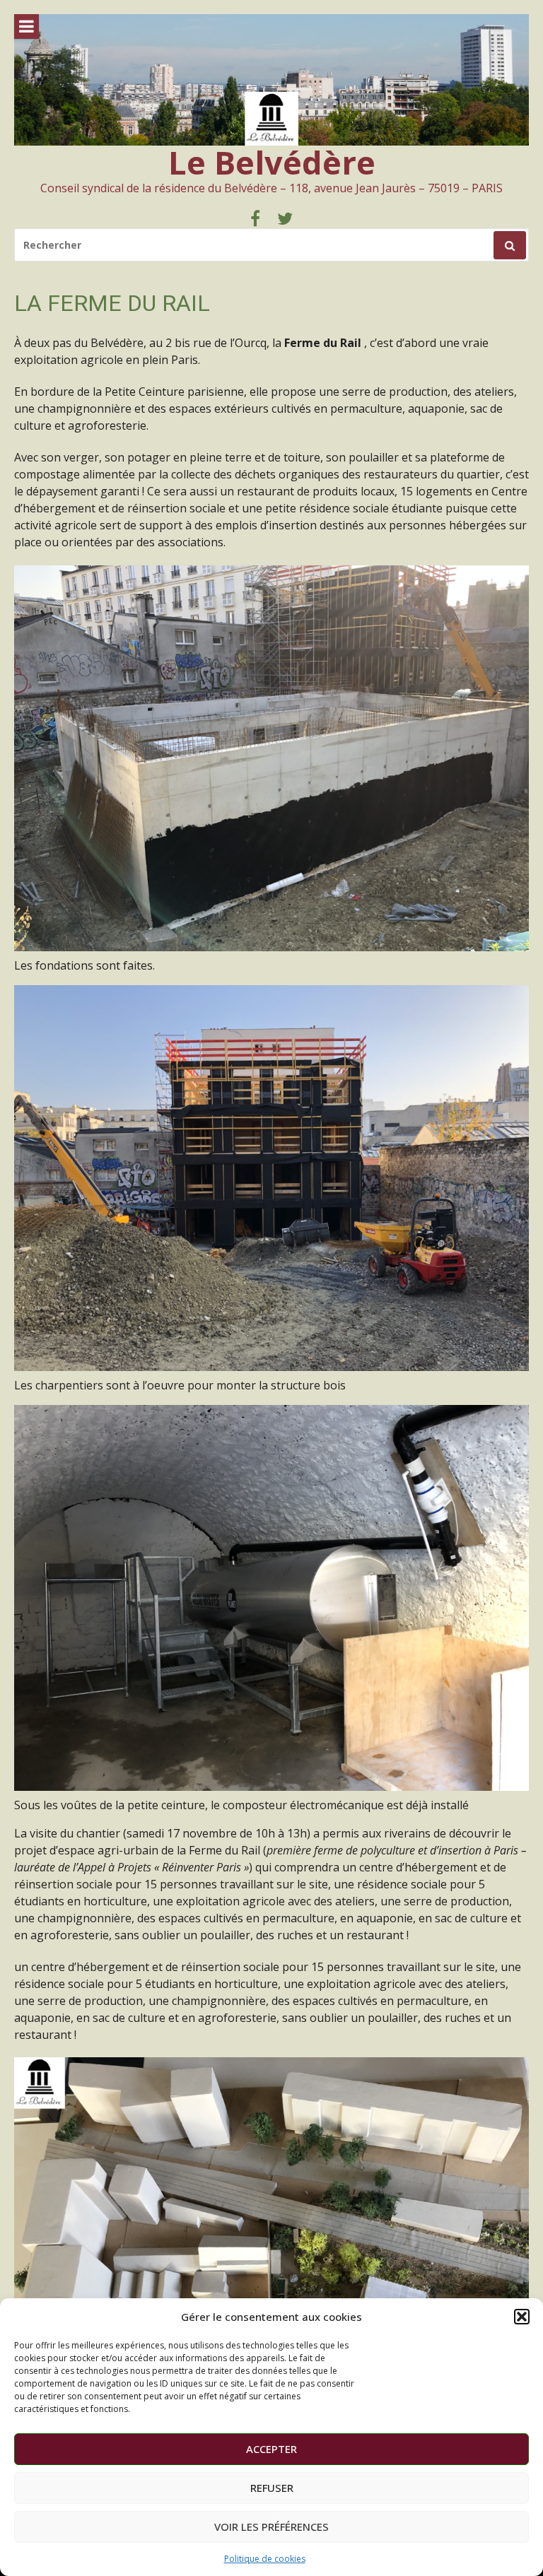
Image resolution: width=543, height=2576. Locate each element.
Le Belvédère (272, 162)
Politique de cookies (265, 2559)
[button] (522, 2317)
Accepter (271, 2449)
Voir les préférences (271, 2527)
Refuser (272, 2488)
